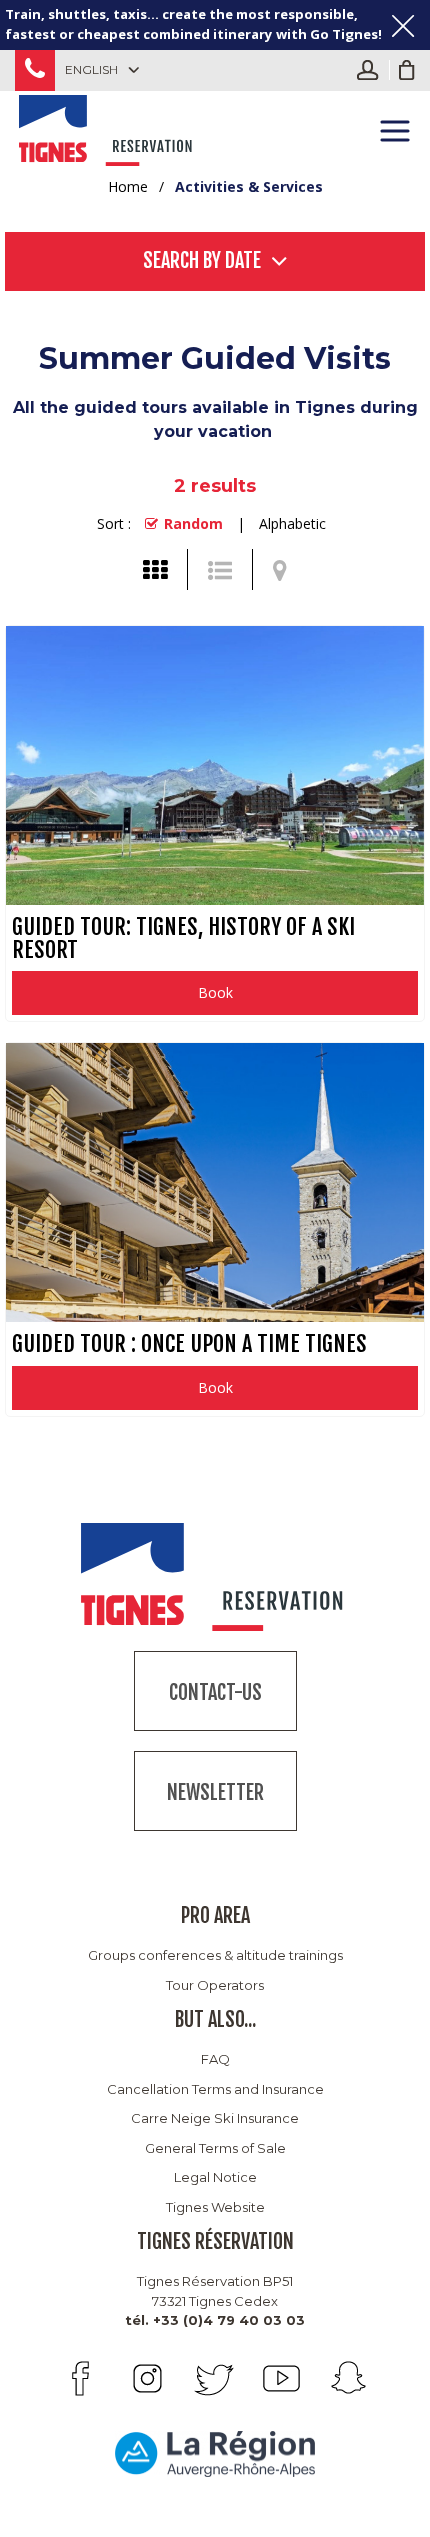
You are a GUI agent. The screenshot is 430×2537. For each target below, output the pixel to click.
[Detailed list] (220, 570)
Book (215, 992)
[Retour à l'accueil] (107, 127)
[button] (407, 70)
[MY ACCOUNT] (373, 70)
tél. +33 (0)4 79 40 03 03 (215, 2320)
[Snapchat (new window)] (348, 2378)
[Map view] (280, 570)
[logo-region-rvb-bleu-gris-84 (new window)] (215, 2453)
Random (193, 523)
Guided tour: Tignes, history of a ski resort (183, 938)
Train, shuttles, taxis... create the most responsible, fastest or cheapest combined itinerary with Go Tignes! (193, 24)
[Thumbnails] (155, 570)
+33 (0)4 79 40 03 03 (35, 70)
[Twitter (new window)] (214, 2378)
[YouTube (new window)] (281, 2378)
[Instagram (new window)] (147, 2378)
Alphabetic (292, 523)
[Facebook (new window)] (80, 2378)
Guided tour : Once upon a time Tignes (189, 1343)
